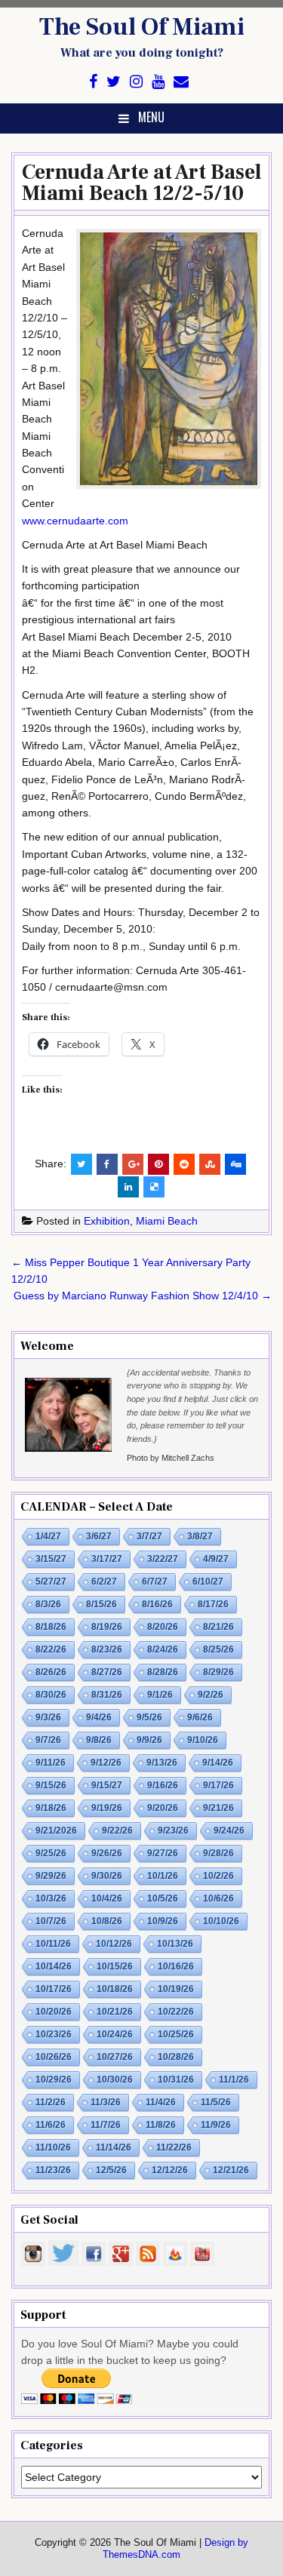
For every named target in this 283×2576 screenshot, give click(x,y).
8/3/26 (48, 1604)
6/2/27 (104, 1582)
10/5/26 (163, 1898)
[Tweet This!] (82, 1164)
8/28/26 (163, 1672)
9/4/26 (99, 1717)
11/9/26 (216, 2125)
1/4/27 (48, 1536)
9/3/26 (48, 1717)
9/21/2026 (56, 1831)
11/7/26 (106, 2125)
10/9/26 (163, 1921)
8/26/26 (51, 1672)
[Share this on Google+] (133, 1164)
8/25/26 (218, 1649)
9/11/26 (51, 1763)
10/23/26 (54, 2034)
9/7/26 (48, 1740)
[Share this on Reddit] (184, 1164)
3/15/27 (51, 1559)
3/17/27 (107, 1559)
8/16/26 (157, 1604)
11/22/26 (174, 2147)
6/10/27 (208, 1582)
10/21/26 (115, 2012)
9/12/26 (106, 1763)
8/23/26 (107, 1649)
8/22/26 (51, 1649)
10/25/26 (176, 2034)
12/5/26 (111, 2170)
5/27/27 (51, 1582)
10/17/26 (54, 1989)
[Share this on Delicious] (154, 1187)
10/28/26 (176, 2057)
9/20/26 (163, 1808)
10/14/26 (54, 1966)
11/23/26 (53, 2170)
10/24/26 (115, 2034)
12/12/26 (170, 2170)
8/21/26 (218, 1627)
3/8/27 (200, 1536)
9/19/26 (107, 1808)
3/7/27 (149, 1536)
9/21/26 (218, 1808)
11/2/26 (51, 2102)
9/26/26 (107, 1853)
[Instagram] (136, 82)
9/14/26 (218, 1763)
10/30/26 (115, 2080)
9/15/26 (51, 1785)
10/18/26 (115, 1989)
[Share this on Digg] (235, 1164)
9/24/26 (229, 1831)
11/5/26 (216, 2102)
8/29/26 (218, 1672)
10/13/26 (175, 1944)
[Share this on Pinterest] (158, 1164)
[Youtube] (158, 82)
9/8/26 (99, 1740)
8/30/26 (51, 1695)
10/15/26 (115, 1966)
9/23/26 (173, 1831)
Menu (151, 117)
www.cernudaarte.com (75, 521)
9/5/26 (149, 1717)
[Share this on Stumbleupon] (210, 1164)
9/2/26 (211, 1695)
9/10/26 (203, 1740)
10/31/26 (176, 2080)
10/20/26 (54, 2012)
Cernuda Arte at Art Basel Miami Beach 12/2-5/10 (141, 183)
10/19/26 (176, 1989)
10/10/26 (221, 1921)
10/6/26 (218, 1898)
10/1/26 (163, 1876)
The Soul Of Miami (142, 27)
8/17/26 (213, 1604)
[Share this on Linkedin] (128, 1187)
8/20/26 (163, 1627)
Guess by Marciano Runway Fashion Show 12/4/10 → (143, 1296)
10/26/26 (54, 2057)
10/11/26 (53, 1944)
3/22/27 (163, 1559)
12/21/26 (231, 2170)
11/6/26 (51, 2125)
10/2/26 (218, 1876)
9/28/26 (218, 1853)
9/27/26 (163, 1853)
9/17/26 (218, 1785)
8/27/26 (107, 1672)
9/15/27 (107, 1785)
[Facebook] (93, 82)
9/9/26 (149, 1740)
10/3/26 (51, 1898)
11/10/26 (53, 2147)
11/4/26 (161, 2102)
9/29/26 (51, 1876)
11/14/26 (114, 2147)
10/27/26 (115, 2057)
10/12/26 (114, 1944)
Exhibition (107, 1221)
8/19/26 (107, 1627)
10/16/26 (176, 1966)
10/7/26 (51, 1921)
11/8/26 (161, 2125)
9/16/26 (163, 1785)
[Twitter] (114, 82)
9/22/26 (117, 1831)
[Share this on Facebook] (107, 1164)
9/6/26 (200, 1717)
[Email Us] (181, 82)
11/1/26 (234, 2080)
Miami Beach (167, 1221)
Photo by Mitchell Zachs (171, 1458)
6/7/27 (155, 1582)
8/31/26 (107, 1695)
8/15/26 (102, 1604)
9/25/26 (51, 1853)
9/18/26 (51, 1808)
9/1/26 (160, 1695)
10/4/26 (107, 1898)
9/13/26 (162, 1763)
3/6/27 (99, 1536)
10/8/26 (107, 1921)
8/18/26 (51, 1627)
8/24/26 (163, 1649)
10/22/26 (176, 2012)
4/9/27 (216, 1559)
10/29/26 (54, 2080)
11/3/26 (106, 2102)
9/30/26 (107, 1876)
